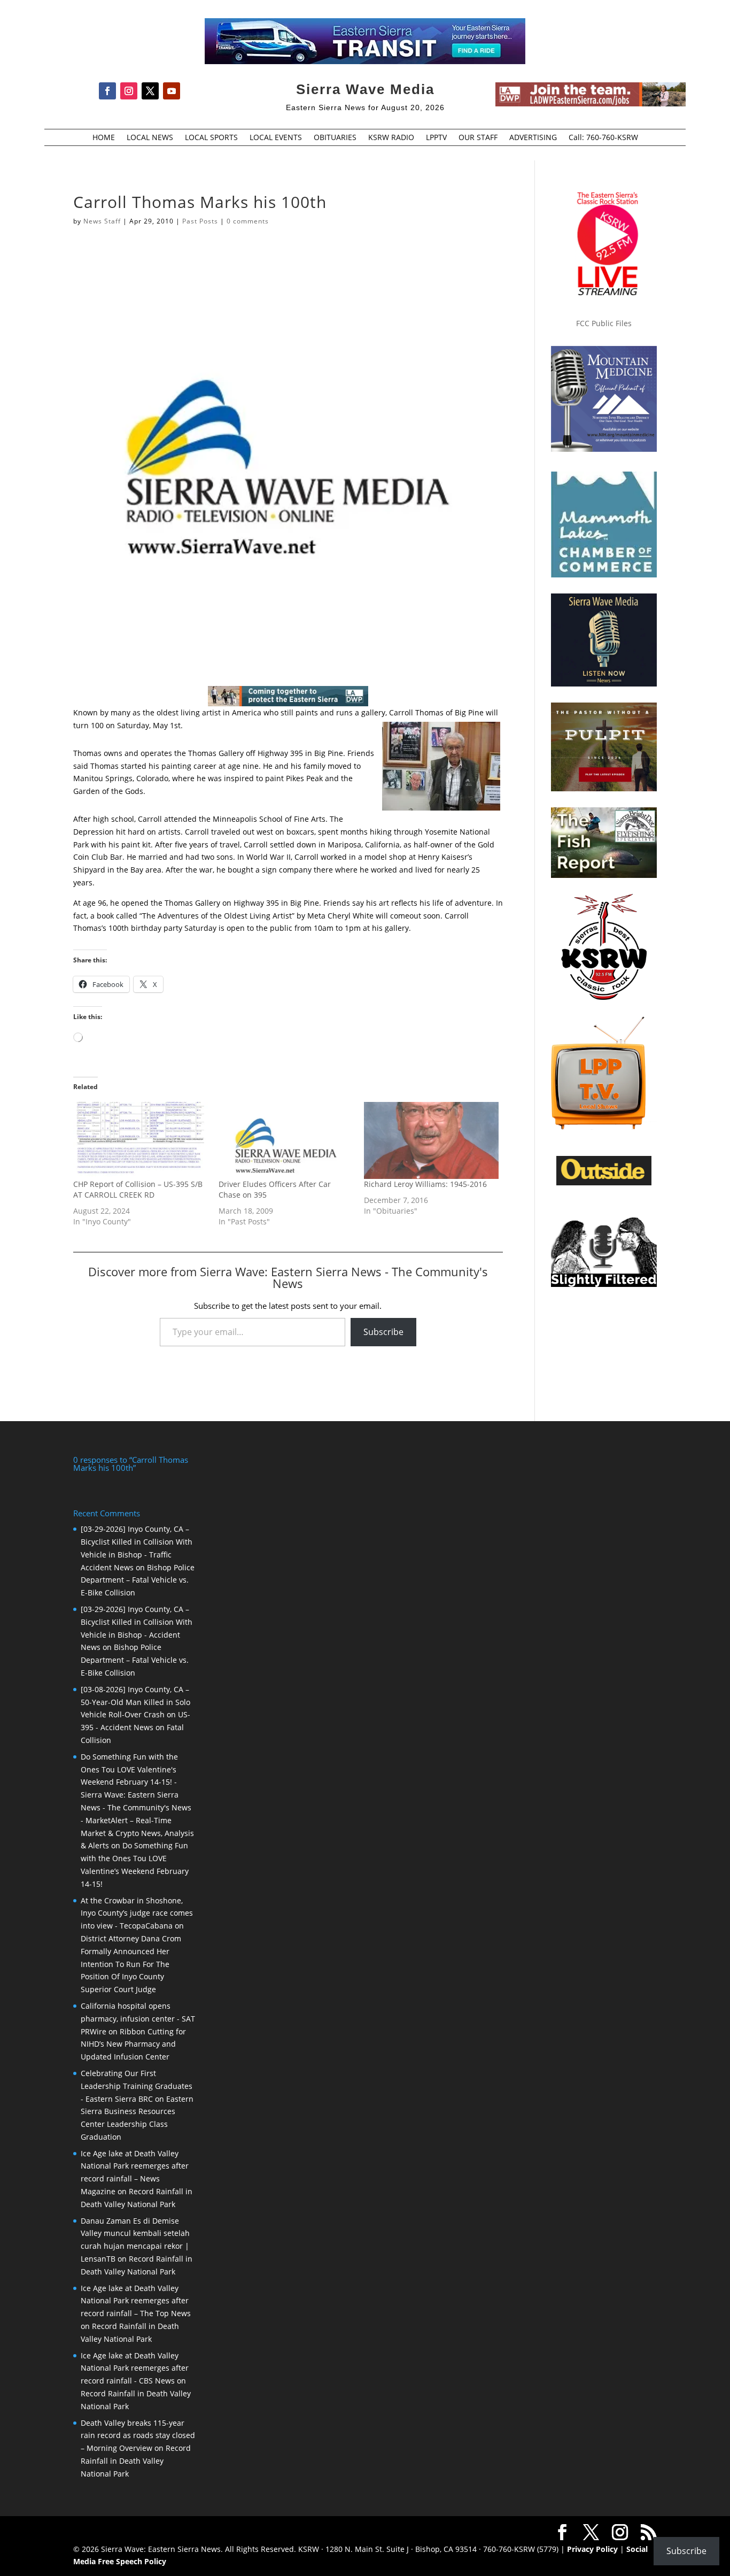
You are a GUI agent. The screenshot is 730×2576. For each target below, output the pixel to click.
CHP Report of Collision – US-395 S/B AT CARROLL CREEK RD (138, 1189)
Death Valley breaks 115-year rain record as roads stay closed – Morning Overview (138, 2436)
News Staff (102, 221)
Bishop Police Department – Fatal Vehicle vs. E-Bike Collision (138, 1580)
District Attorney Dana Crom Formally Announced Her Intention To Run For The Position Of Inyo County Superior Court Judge (131, 1964)
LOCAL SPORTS (211, 138)
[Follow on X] (150, 91)
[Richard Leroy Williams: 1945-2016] (431, 1140)
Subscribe (383, 1332)
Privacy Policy (592, 2549)
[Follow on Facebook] (107, 91)
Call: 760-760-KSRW (603, 138)
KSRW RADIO (391, 138)
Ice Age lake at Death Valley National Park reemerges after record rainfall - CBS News (135, 2368)
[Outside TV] (604, 1183)
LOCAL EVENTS (276, 138)
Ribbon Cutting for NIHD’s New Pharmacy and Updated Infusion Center (133, 2044)
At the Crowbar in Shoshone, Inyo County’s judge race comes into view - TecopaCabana (137, 1913)
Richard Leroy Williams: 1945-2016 (425, 1184)
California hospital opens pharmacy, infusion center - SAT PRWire (138, 2019)
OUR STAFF (478, 138)
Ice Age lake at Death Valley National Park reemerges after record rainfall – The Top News (136, 2301)
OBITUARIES (335, 138)
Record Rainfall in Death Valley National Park (136, 2461)
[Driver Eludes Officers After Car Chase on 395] (286, 1140)
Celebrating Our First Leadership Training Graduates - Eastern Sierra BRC (137, 2086)
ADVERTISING (533, 138)
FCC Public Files (604, 323)
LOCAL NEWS (150, 138)
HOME (104, 138)
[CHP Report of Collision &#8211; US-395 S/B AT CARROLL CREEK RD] (141, 1140)
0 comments (248, 221)
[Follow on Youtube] (172, 91)
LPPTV (436, 138)
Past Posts (200, 221)
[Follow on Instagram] (129, 91)
